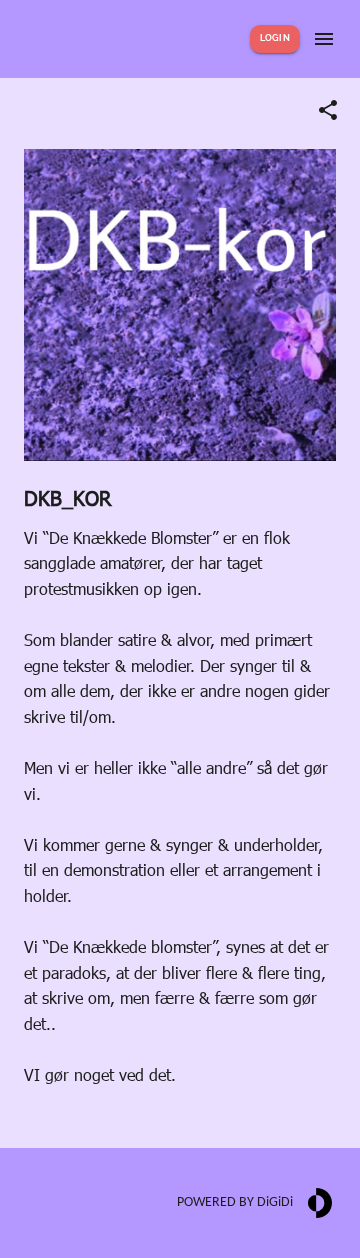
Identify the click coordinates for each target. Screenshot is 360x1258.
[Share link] (328, 110)
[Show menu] (324, 39)
